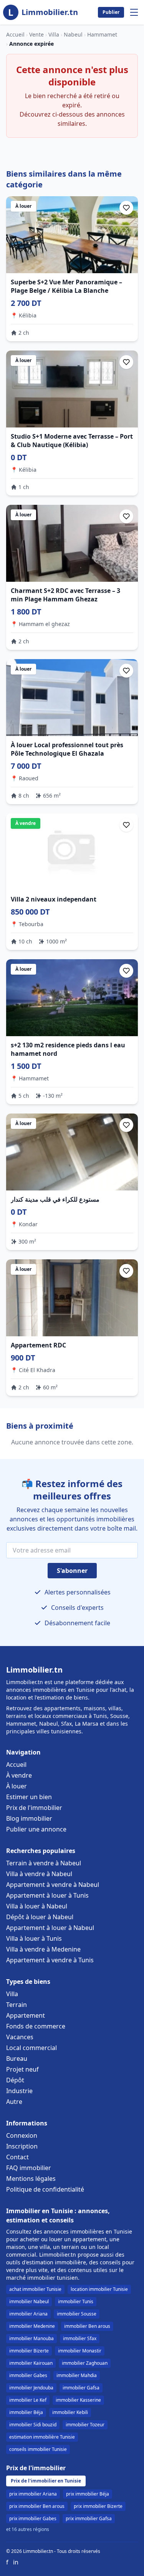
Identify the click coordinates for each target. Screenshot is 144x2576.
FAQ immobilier (29, 2168)
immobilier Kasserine (78, 2400)
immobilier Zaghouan (85, 2363)
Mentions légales (31, 2179)
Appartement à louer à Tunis (47, 1895)
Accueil (15, 34)
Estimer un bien (29, 1797)
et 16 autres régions (28, 2529)
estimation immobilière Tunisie (42, 2437)
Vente (36, 34)
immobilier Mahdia (77, 2375)
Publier (111, 12)
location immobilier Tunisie (99, 2289)
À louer (17, 1786)
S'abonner (72, 1571)
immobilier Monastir (80, 2351)
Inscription (22, 2146)
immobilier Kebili (70, 2412)
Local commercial (31, 2048)
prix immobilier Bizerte (98, 2506)
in (16, 2562)
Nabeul (73, 34)
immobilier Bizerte (29, 2351)
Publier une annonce (36, 1829)
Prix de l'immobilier (34, 1808)
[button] (126, 208)
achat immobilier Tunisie (35, 2289)
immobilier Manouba (31, 2338)
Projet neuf (22, 2069)
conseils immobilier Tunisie (38, 2449)
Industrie (19, 2091)
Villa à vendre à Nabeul (39, 1874)
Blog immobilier (29, 1818)
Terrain (17, 2005)
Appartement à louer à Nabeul (50, 1928)
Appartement (26, 2015)
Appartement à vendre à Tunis (50, 1960)
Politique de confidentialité (45, 2189)
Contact (17, 2157)
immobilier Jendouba (31, 2388)
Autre (14, 2102)
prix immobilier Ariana (33, 2494)
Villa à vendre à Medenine (43, 1949)
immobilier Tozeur (85, 2425)
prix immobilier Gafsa (89, 2518)
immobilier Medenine (32, 2326)
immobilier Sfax (80, 2338)
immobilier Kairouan (31, 2363)
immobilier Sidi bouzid (33, 2425)
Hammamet (102, 34)
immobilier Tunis (76, 2301)
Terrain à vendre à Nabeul (44, 1863)
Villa (54, 34)
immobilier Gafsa (81, 2388)
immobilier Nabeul (29, 2301)
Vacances (20, 2037)
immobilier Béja (26, 2412)
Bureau (17, 2058)
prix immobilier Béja (88, 2494)
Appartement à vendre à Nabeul (53, 1885)
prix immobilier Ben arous (37, 2506)
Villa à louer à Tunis (34, 1938)
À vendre (19, 1775)
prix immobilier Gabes (33, 2518)
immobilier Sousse (77, 2314)
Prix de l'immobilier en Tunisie (46, 2481)
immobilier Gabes (28, 2375)
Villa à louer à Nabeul (37, 1906)
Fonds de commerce (36, 2026)
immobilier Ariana (28, 2314)
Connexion (22, 2135)
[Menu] (134, 12)
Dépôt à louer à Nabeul (40, 1917)
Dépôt (15, 2080)
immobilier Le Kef (28, 2400)
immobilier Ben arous (87, 2326)
